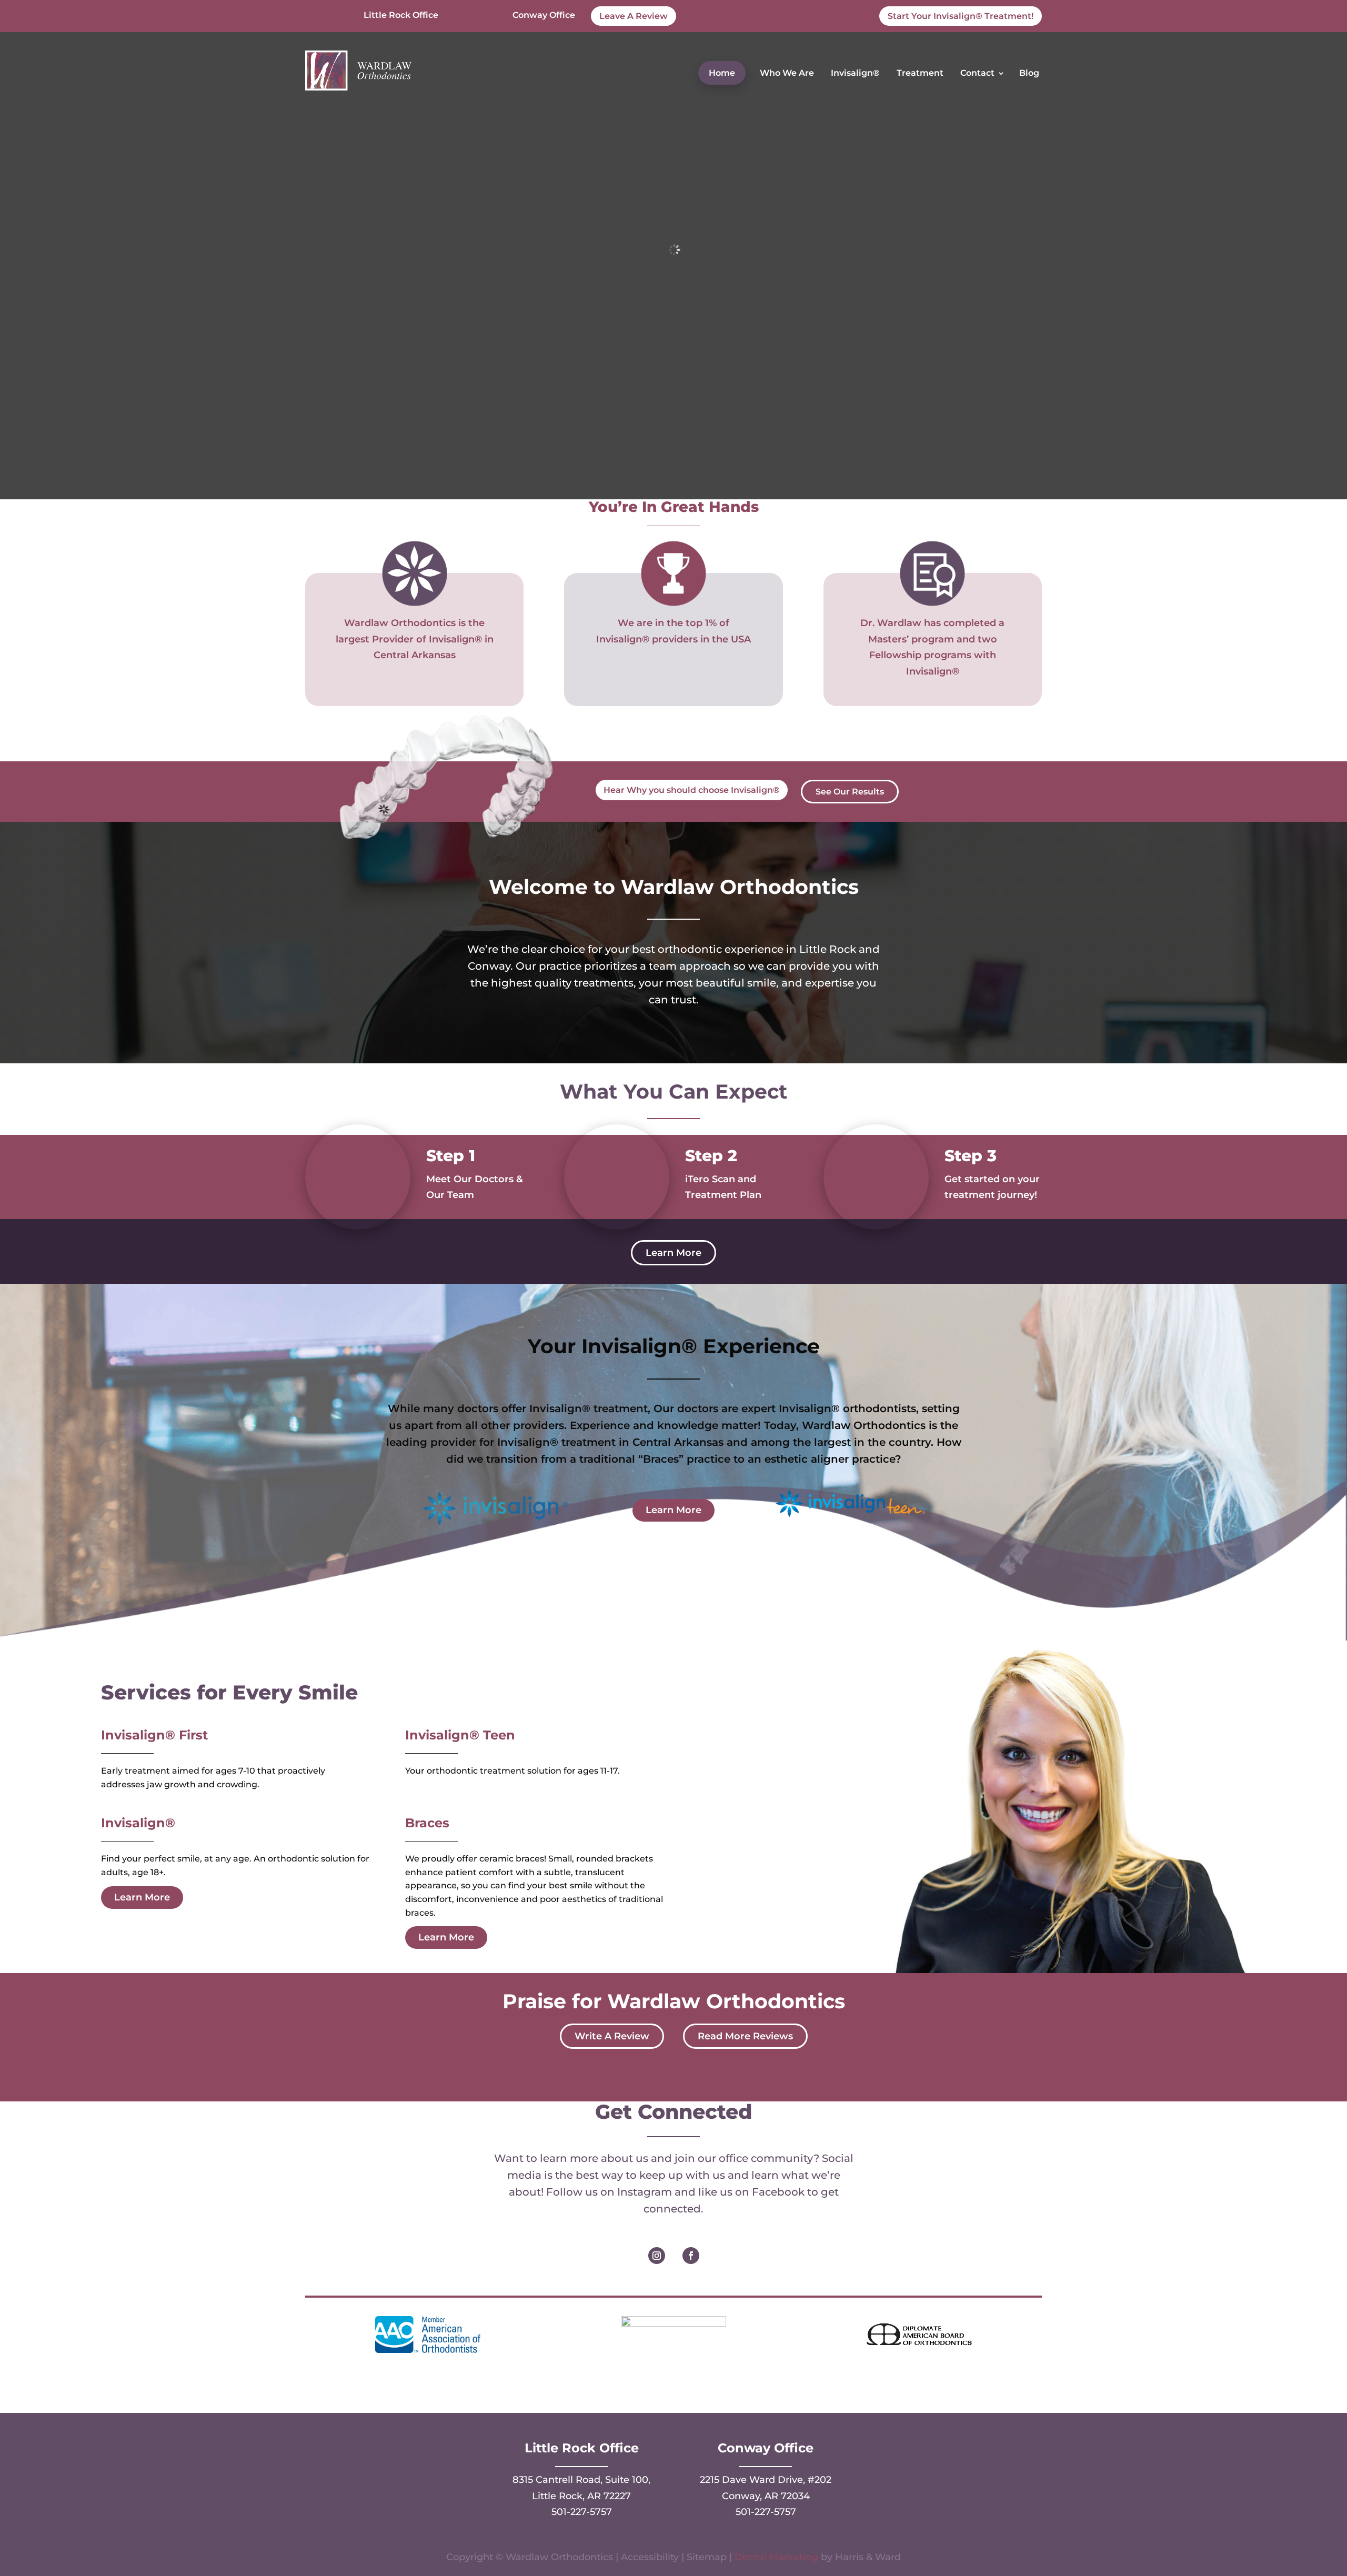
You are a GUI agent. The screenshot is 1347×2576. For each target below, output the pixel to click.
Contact (977, 73)
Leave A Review (634, 16)
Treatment (920, 73)
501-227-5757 (582, 2512)
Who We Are (787, 73)
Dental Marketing (776, 2557)
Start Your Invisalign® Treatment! (961, 16)
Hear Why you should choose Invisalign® (692, 790)
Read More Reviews (745, 2036)
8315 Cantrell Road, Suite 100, (581, 2480)
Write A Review (612, 2036)
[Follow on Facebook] (691, 2256)
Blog (1029, 73)
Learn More (673, 1253)
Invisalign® (855, 73)
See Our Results (850, 792)
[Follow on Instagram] (657, 2256)
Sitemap (707, 2557)
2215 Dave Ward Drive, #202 (766, 2480)
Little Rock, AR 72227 (581, 2496)
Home (722, 73)
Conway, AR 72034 (766, 2496)
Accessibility (650, 2557)
